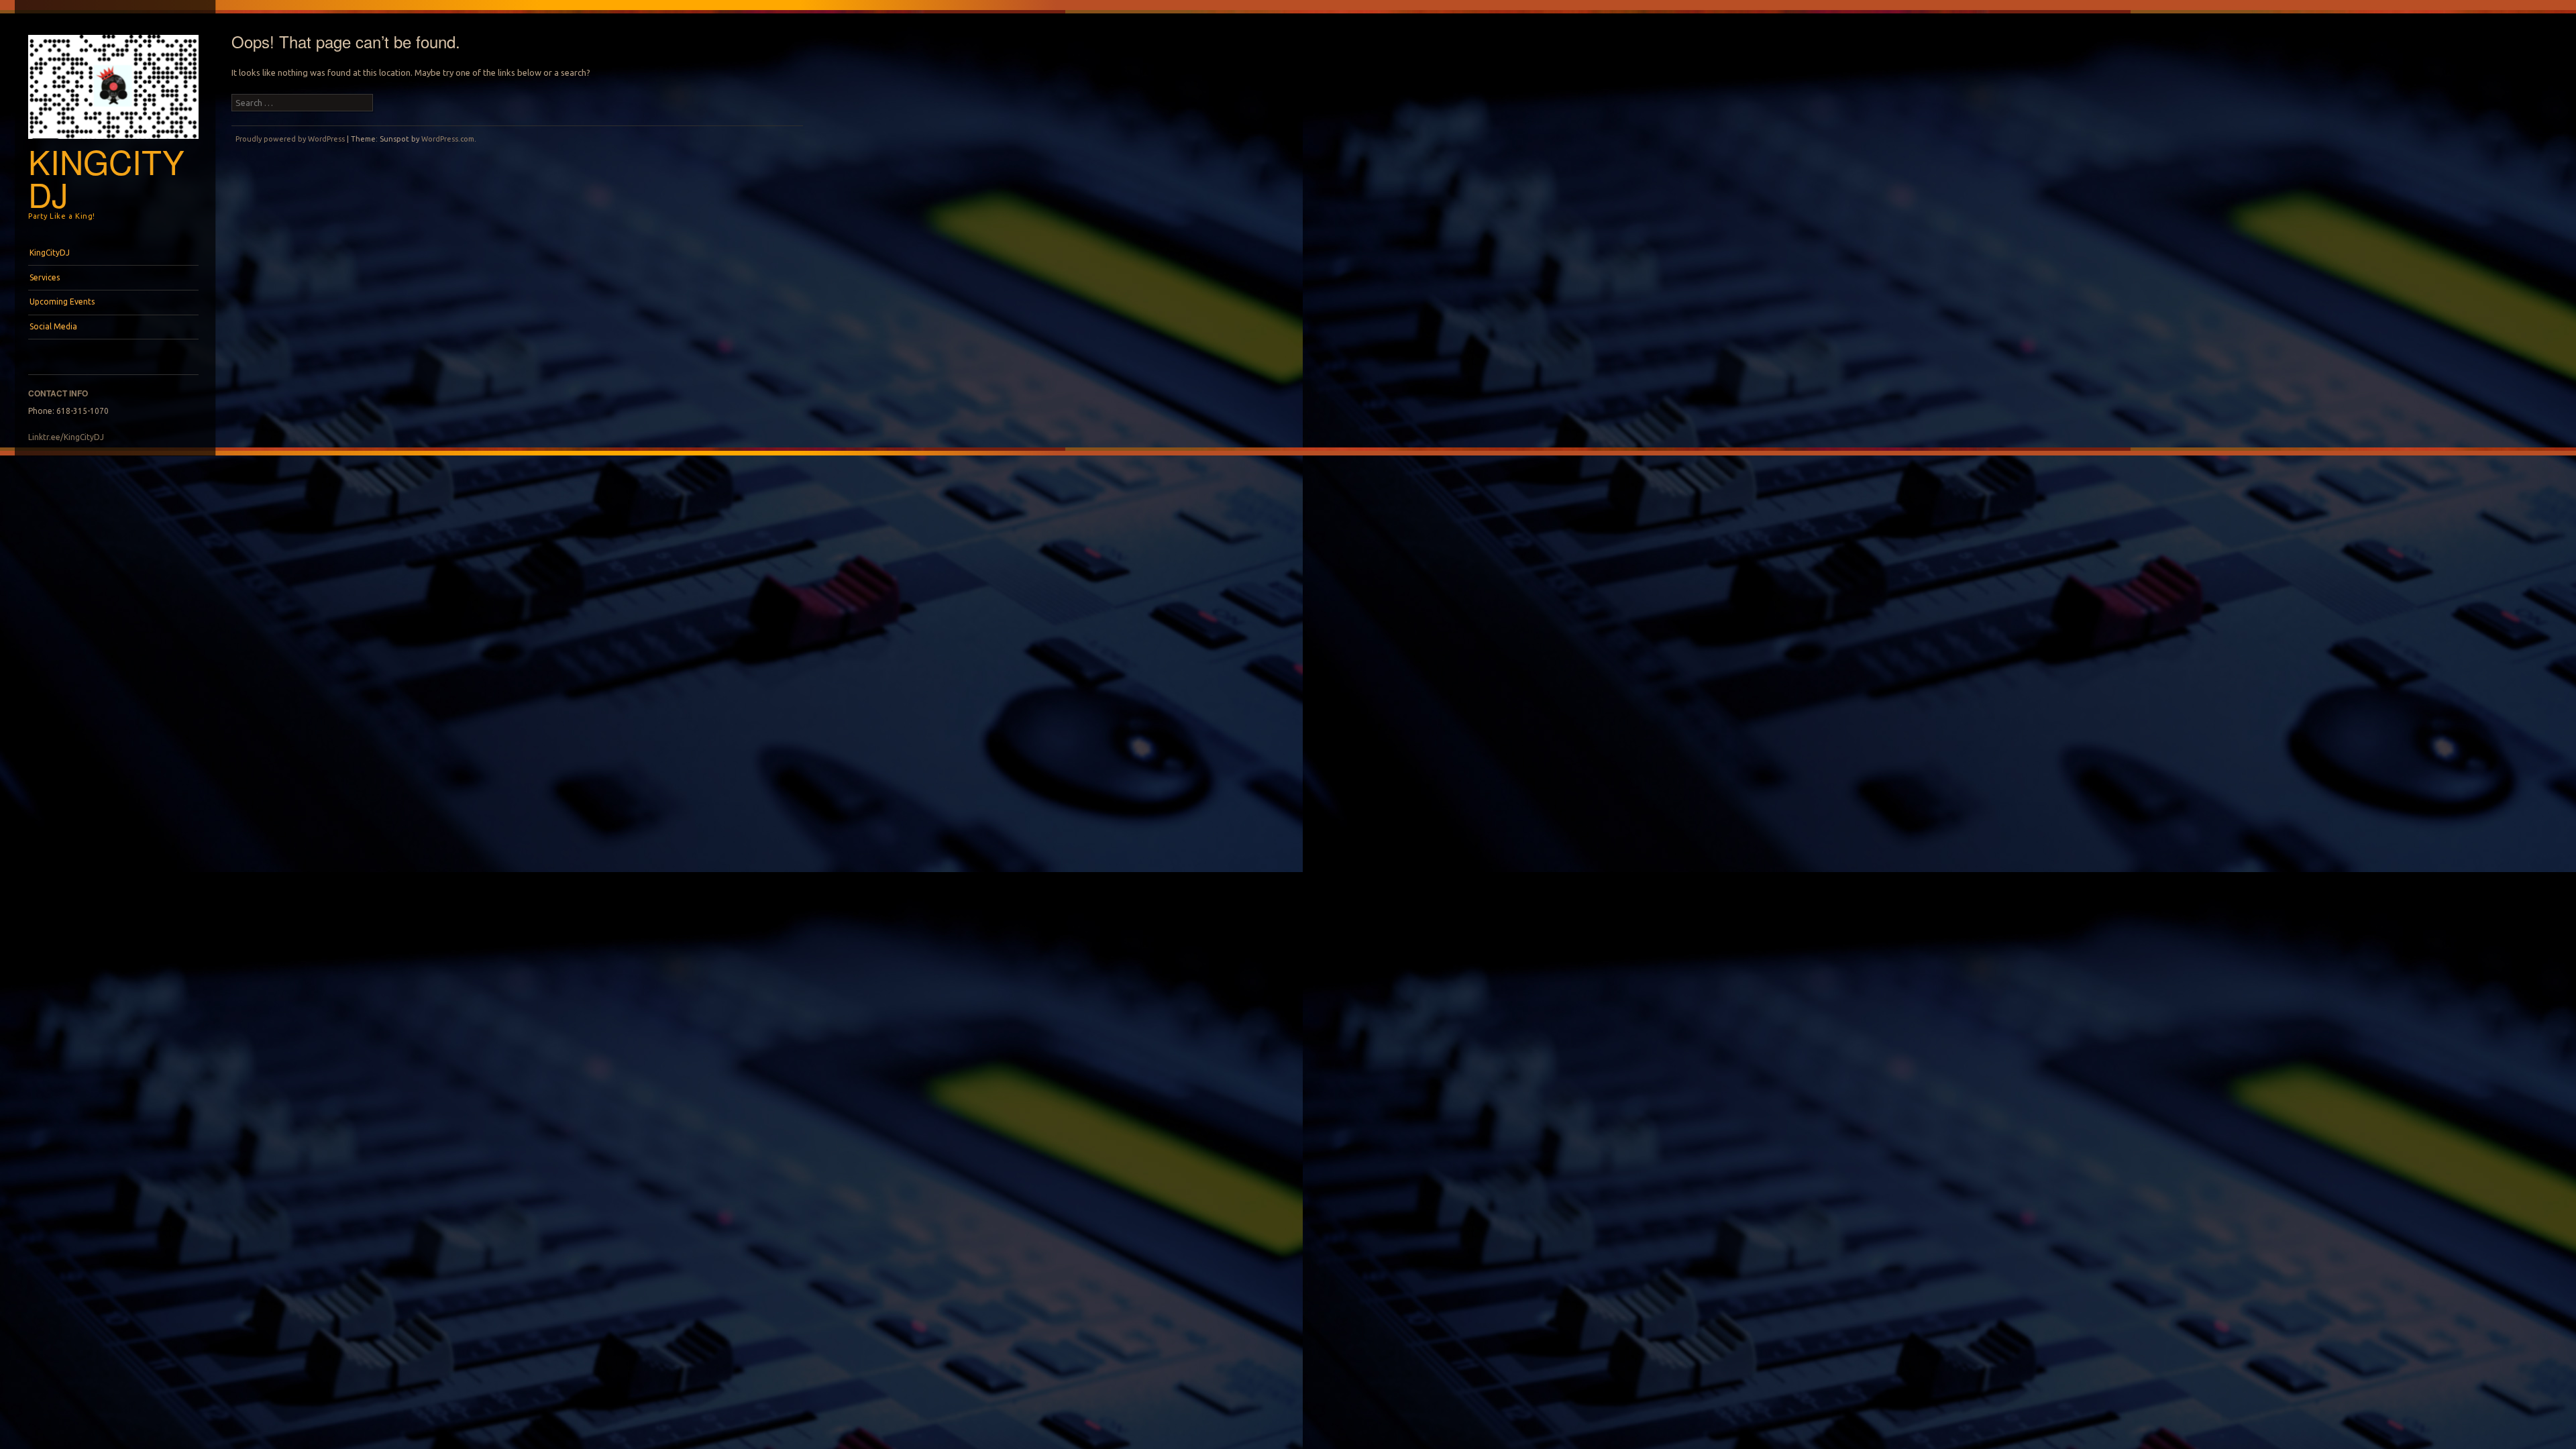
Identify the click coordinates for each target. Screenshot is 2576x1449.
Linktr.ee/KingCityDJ (66, 437)
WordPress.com (448, 139)
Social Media (53, 326)
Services (45, 277)
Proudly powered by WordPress (290, 139)
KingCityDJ (106, 177)
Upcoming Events (62, 302)
